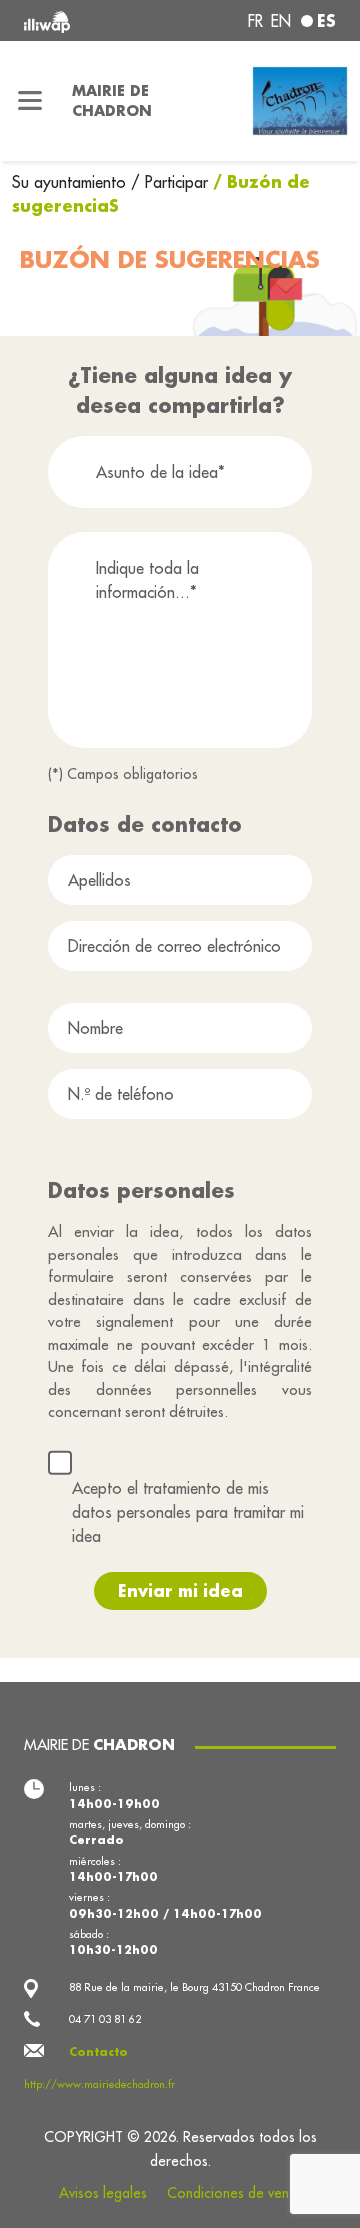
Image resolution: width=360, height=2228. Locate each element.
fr (255, 21)
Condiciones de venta (234, 2193)
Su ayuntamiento (71, 182)
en (281, 21)
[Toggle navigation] (30, 101)
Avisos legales (103, 2193)
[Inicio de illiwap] (82, 20)
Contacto (98, 2052)
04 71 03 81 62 (105, 2019)
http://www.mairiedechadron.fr (99, 2084)
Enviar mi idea (180, 1590)
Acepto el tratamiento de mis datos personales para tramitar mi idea (188, 1512)
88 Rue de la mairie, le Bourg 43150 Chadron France (194, 1987)
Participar (176, 182)
